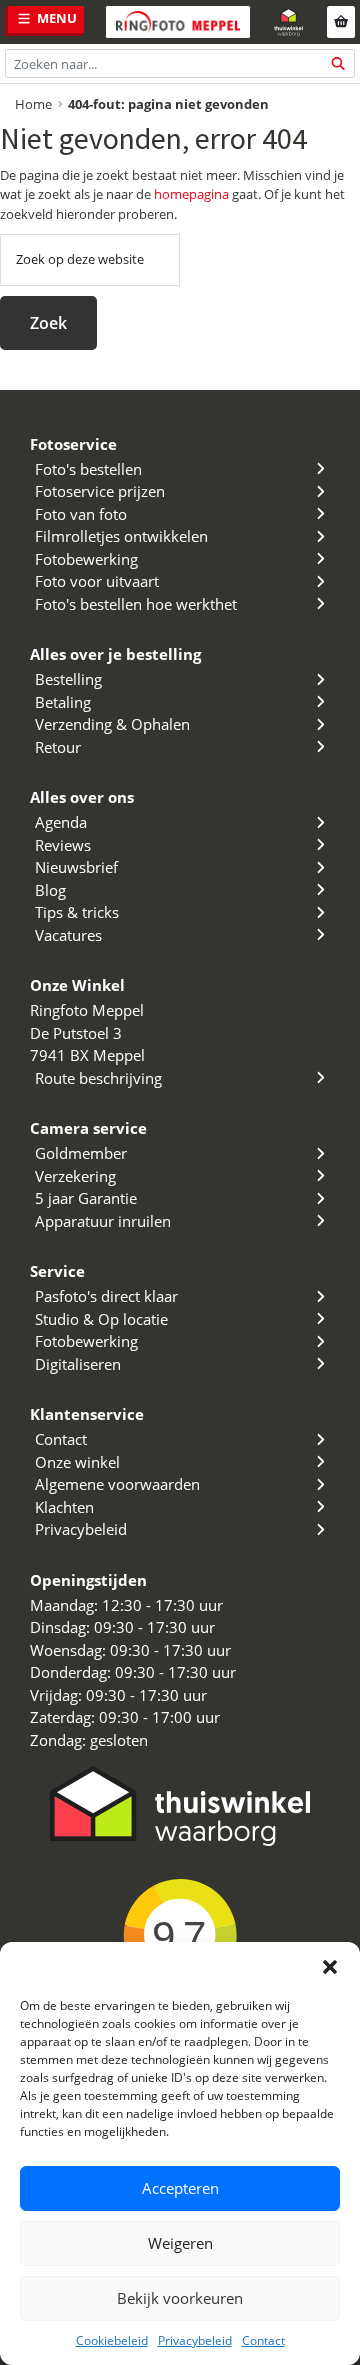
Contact (263, 2340)
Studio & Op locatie (101, 1319)
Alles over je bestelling (115, 654)
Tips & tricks (77, 912)
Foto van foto (81, 514)
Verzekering (75, 1176)
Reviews (63, 845)
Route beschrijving (98, 1078)
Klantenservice (87, 1414)
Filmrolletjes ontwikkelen (121, 536)
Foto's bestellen (88, 469)
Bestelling (68, 679)
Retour (58, 747)
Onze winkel (77, 1462)
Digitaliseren (78, 1364)
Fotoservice (73, 444)
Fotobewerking (86, 559)
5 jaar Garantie (86, 1198)
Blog (50, 890)
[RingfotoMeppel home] (178, 22)
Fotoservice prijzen (100, 491)
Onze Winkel (77, 985)
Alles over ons (82, 797)
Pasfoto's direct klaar (106, 1296)
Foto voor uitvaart (97, 581)
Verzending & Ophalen (112, 724)
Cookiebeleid (112, 2340)
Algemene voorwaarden (117, 1484)
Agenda (61, 822)
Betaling (63, 702)
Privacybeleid (195, 2340)
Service (57, 1271)
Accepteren (180, 2188)
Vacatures (68, 935)
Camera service (88, 1128)
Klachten (64, 1507)
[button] (330, 1967)
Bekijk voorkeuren (180, 2298)
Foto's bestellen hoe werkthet (136, 604)
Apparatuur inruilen (103, 1221)
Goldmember (81, 1153)
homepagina (191, 194)
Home (33, 104)
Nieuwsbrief (76, 867)
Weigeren (180, 2243)
